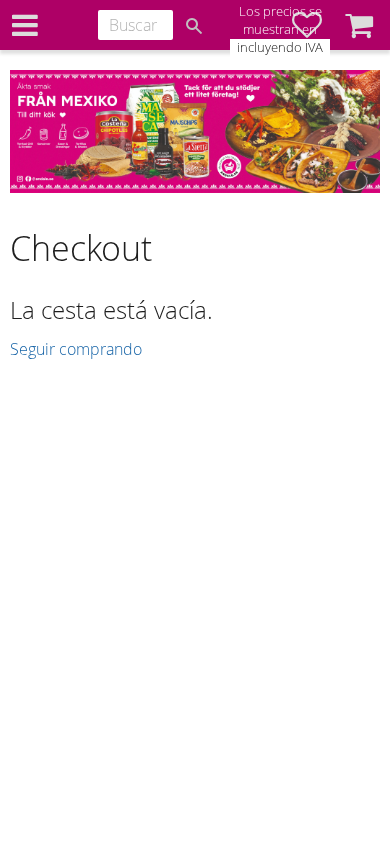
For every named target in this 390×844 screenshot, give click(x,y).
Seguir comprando (76, 349)
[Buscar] (194, 26)
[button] (359, 25)
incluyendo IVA (280, 47)
